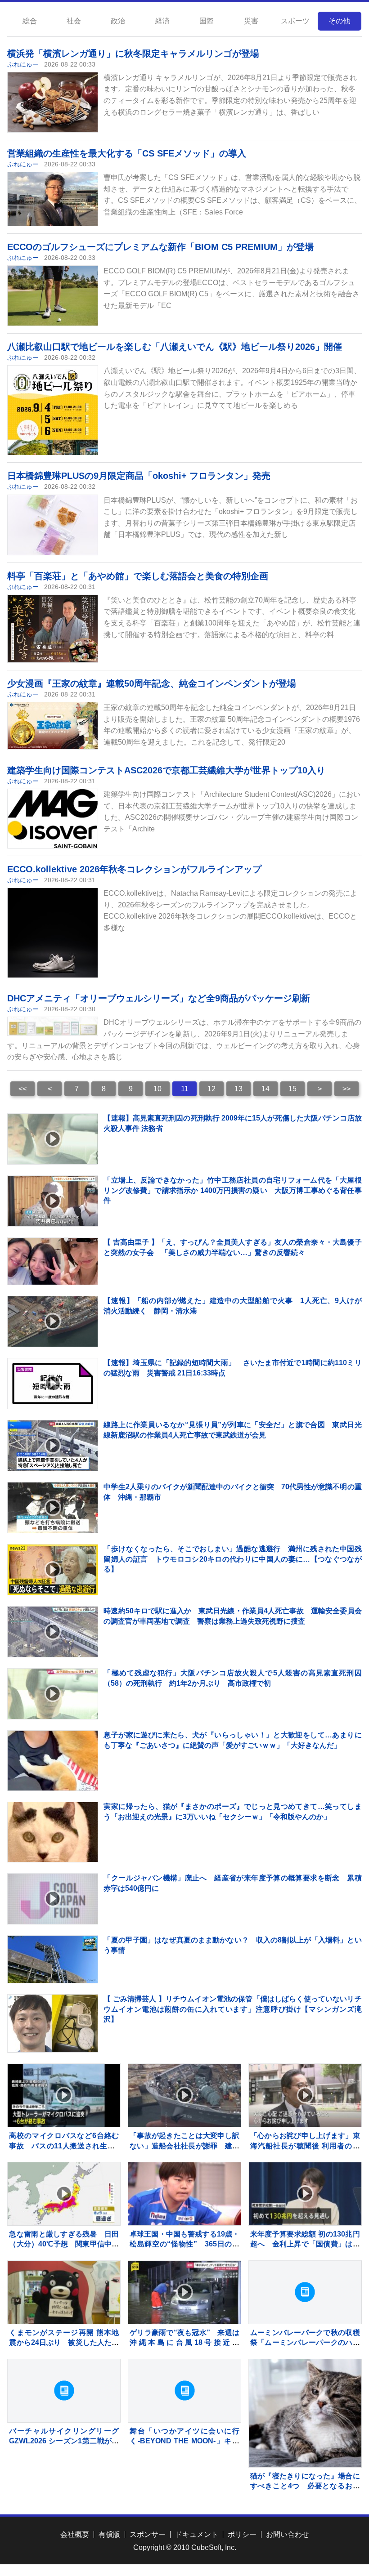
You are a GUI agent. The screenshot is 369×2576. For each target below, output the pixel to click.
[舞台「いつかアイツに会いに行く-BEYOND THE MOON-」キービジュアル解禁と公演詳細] (184, 2391)
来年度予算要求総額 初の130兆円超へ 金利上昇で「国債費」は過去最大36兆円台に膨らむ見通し (305, 2244)
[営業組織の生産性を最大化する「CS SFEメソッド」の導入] (53, 199)
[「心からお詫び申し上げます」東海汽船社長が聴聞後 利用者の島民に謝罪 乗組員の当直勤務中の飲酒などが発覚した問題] (305, 2095)
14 (265, 1089)
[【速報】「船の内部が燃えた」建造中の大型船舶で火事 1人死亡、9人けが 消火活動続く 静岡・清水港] (53, 1321)
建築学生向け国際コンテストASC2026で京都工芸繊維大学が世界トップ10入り (166, 770)
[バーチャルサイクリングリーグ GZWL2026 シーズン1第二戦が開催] (64, 2391)
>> (346, 1089)
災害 (251, 21)
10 (157, 1089)
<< (22, 1089)
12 (211, 1089)
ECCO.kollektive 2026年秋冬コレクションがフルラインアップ (134, 869)
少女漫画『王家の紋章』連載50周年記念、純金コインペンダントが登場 (152, 683)
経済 (162, 21)
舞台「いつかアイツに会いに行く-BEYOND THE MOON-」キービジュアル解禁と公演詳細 (184, 2441)
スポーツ (295, 21)
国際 (207, 21)
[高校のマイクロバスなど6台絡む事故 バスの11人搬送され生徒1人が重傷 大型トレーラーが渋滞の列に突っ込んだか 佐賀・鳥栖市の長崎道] (64, 2095)
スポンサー (148, 2534)
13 (238, 1089)
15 (292, 1089)
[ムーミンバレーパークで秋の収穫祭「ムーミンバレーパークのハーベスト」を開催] (305, 2292)
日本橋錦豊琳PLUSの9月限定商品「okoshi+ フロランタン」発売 (139, 476)
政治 (118, 21)
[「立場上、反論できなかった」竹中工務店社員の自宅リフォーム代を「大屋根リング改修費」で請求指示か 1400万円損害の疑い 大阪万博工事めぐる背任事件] (53, 1201)
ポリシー (242, 2534)
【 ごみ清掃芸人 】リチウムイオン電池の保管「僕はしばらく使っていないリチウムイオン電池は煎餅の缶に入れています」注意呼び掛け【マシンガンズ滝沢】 (232, 2009)
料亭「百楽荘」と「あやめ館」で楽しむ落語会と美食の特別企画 (138, 576)
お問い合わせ (288, 2534)
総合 (30, 21)
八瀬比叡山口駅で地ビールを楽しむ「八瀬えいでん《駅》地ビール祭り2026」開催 (175, 347)
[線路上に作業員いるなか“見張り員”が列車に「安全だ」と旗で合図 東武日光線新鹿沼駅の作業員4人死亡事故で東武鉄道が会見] (53, 1446)
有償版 (109, 2534)
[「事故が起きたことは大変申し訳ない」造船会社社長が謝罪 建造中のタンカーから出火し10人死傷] (184, 2095)
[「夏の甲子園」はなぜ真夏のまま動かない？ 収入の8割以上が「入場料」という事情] (53, 1959)
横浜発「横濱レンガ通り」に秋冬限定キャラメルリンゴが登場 (133, 54)
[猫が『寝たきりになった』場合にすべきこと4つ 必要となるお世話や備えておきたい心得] (305, 2415)
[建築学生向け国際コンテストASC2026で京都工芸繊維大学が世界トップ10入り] (53, 819)
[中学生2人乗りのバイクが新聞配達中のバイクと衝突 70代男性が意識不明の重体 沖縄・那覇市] (53, 1508)
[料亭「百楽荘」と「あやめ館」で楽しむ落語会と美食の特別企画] (53, 629)
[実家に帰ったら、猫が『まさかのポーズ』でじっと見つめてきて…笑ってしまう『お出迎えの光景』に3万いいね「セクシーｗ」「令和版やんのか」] (53, 1847)
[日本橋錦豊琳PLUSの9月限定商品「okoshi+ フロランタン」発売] (53, 525)
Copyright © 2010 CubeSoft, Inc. (185, 2547)
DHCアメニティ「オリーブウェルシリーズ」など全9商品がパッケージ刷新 (159, 998)
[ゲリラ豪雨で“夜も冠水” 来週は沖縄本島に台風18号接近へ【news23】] (184, 2292)
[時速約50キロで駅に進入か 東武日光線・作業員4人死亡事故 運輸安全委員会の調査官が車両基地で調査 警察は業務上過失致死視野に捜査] (53, 1632)
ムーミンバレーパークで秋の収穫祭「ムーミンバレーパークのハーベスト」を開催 (305, 2343)
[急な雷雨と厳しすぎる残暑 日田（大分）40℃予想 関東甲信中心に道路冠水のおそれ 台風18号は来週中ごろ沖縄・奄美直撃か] (64, 2194)
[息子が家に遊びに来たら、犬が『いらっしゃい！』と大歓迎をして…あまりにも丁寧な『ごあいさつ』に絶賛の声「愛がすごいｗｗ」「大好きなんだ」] (53, 1776)
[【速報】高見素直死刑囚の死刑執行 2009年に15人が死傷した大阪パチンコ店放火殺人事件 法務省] (53, 1139)
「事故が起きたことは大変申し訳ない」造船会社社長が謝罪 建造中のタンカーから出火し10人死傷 (184, 2146)
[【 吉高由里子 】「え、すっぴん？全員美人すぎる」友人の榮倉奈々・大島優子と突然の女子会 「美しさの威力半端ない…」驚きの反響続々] (53, 1261)
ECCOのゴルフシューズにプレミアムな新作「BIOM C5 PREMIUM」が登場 (160, 247)
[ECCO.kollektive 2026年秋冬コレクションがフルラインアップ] (53, 955)
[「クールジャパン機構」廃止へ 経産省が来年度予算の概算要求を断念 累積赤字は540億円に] (53, 1899)
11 (185, 1089)
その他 (339, 21)
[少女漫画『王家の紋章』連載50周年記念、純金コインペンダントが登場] (53, 726)
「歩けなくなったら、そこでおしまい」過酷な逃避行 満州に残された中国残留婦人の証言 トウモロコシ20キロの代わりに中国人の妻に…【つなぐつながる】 (232, 1559)
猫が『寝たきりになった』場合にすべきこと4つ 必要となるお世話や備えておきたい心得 (305, 2486)
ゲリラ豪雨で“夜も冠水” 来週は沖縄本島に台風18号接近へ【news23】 (184, 2343)
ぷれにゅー (23, 64)
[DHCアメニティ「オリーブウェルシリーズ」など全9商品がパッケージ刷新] (53, 1026)
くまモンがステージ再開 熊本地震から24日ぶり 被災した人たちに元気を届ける (64, 2343)
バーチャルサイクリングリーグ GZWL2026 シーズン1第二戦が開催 (64, 2441)
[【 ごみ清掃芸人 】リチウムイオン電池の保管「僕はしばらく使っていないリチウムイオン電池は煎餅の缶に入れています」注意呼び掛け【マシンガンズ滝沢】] (53, 2023)
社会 (74, 21)
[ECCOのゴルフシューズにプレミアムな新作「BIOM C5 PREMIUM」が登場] (53, 296)
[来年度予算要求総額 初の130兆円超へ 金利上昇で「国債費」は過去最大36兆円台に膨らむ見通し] (305, 2194)
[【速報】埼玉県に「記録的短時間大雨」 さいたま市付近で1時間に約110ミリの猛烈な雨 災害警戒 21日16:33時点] (53, 1384)
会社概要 (75, 2534)
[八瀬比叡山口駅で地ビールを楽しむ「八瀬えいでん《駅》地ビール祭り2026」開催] (53, 417)
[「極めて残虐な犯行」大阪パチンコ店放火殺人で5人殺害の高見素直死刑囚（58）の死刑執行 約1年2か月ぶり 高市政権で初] (53, 1694)
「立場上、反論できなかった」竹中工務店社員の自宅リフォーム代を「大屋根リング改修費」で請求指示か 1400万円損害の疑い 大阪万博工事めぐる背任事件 (232, 1190)
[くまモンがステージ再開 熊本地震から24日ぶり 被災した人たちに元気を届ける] (64, 2292)
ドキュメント (197, 2534)
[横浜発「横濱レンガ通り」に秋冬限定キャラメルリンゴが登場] (53, 102)
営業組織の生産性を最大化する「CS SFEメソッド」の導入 (127, 153)
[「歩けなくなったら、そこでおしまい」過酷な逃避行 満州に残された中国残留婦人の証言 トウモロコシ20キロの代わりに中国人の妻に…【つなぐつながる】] (53, 1570)
